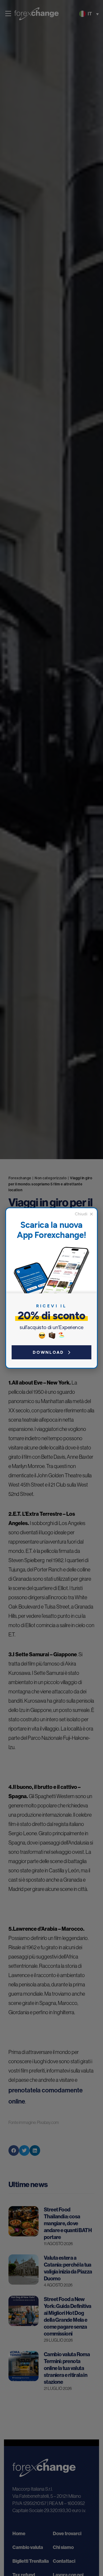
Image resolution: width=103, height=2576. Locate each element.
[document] (51, 1288)
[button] (84, 1214)
